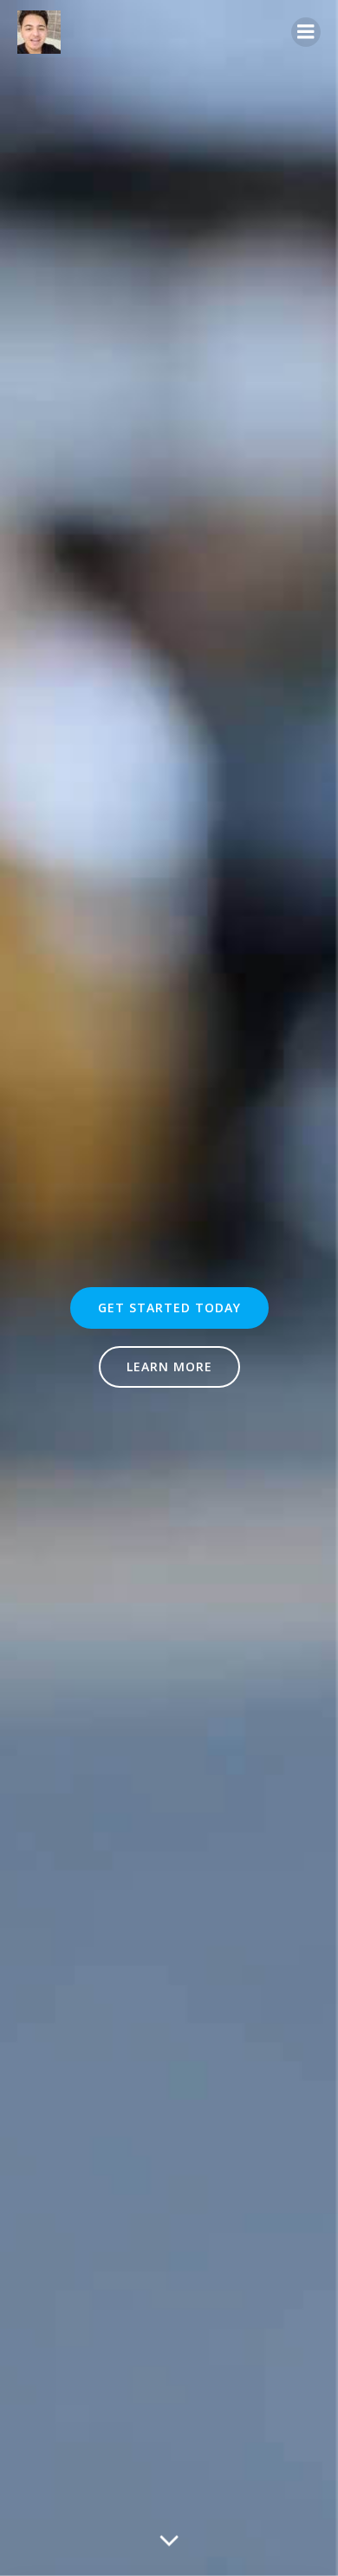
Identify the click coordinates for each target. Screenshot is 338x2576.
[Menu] (306, 32)
